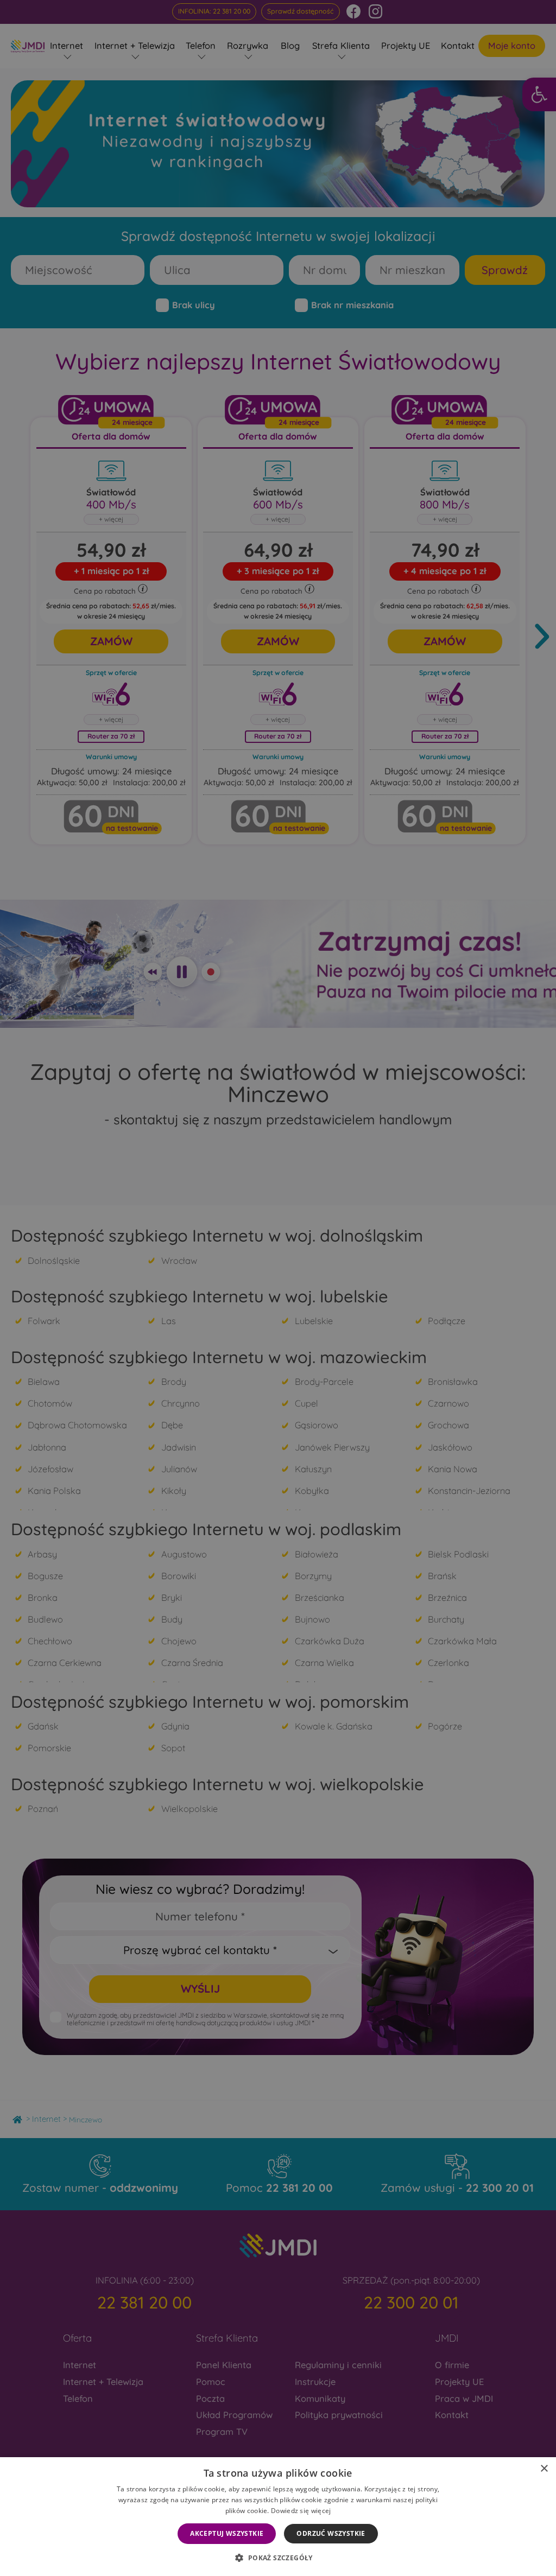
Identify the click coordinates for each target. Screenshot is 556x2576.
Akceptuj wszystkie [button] (227, 2533)
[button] (278, 2558)
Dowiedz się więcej (301, 2511)
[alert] (278, 1288)
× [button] (544, 2469)
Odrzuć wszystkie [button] (331, 2533)
